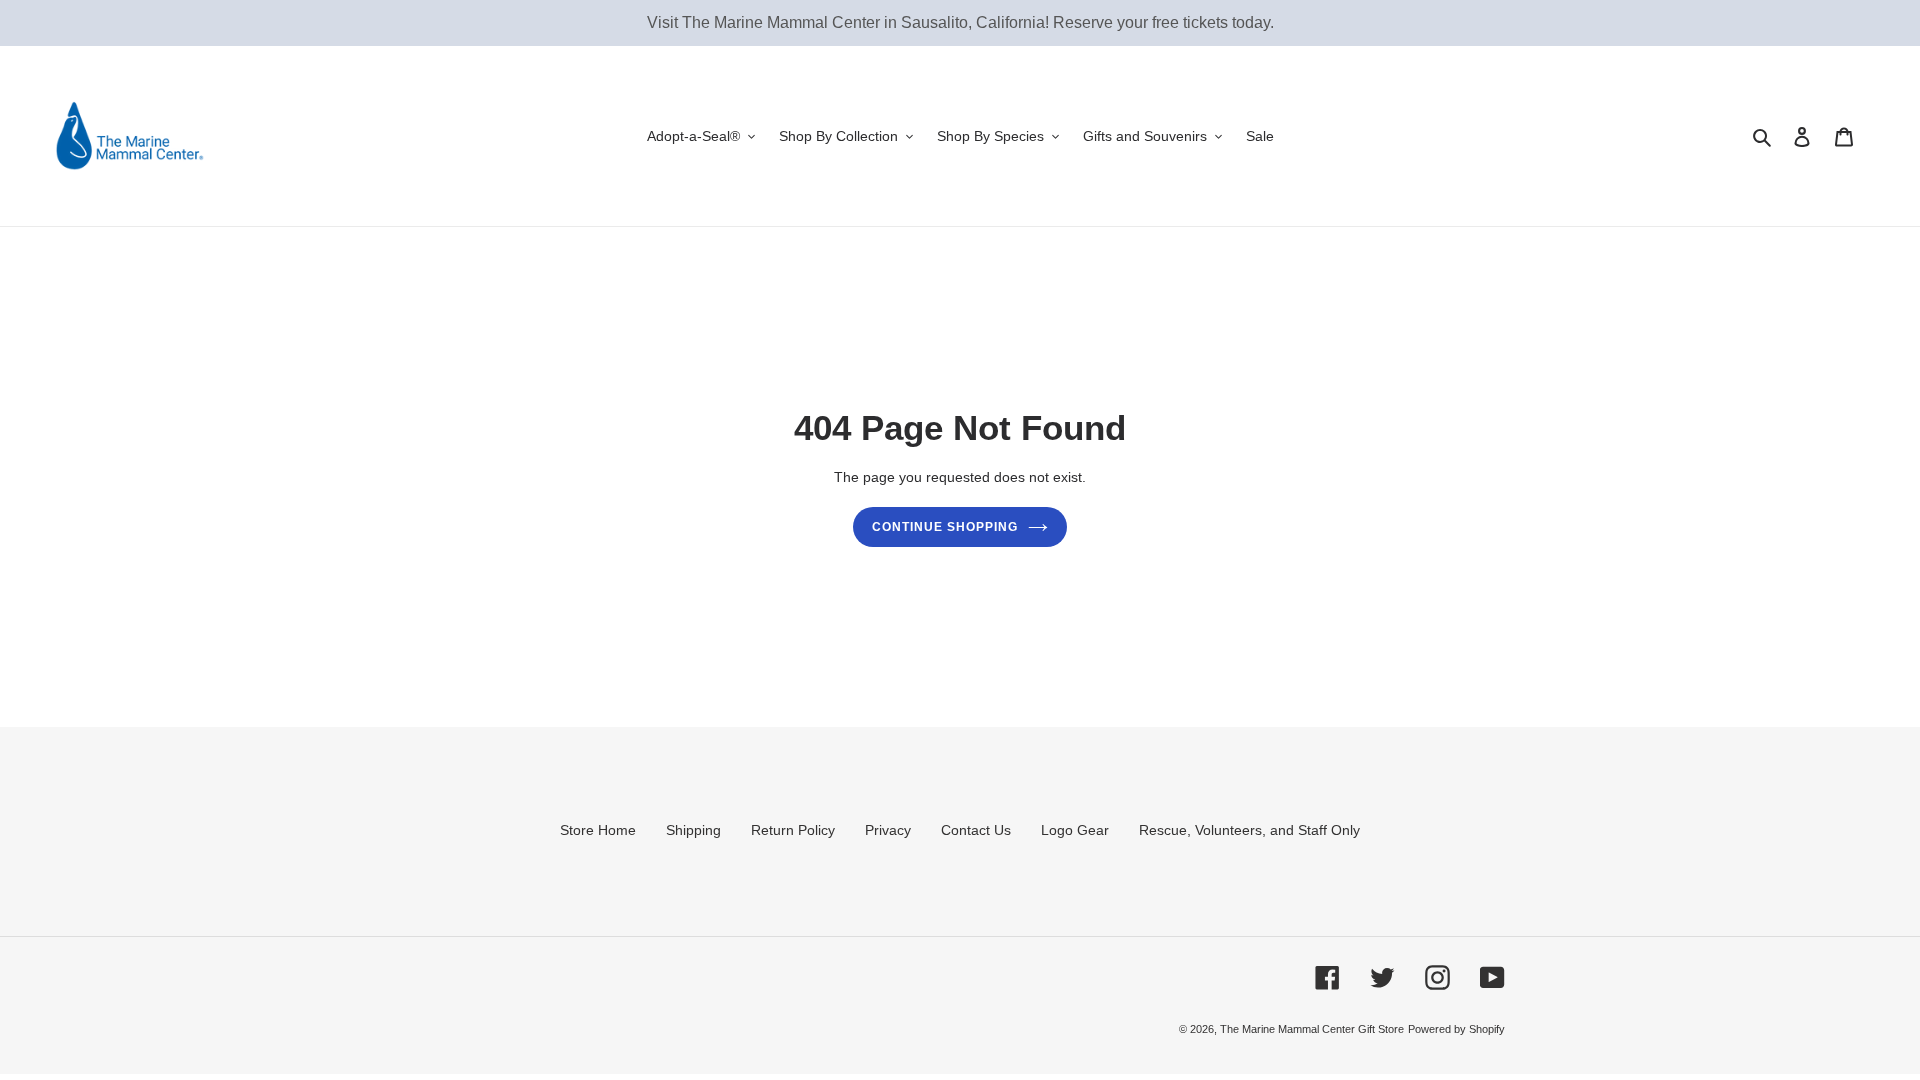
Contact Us (976, 830)
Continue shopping (944, 527)
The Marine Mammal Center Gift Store (1312, 1029)
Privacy (888, 830)
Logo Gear (1075, 830)
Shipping (693, 830)
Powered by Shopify (1456, 1029)
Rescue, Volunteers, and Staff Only (1249, 830)
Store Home (598, 830)
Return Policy (793, 830)
